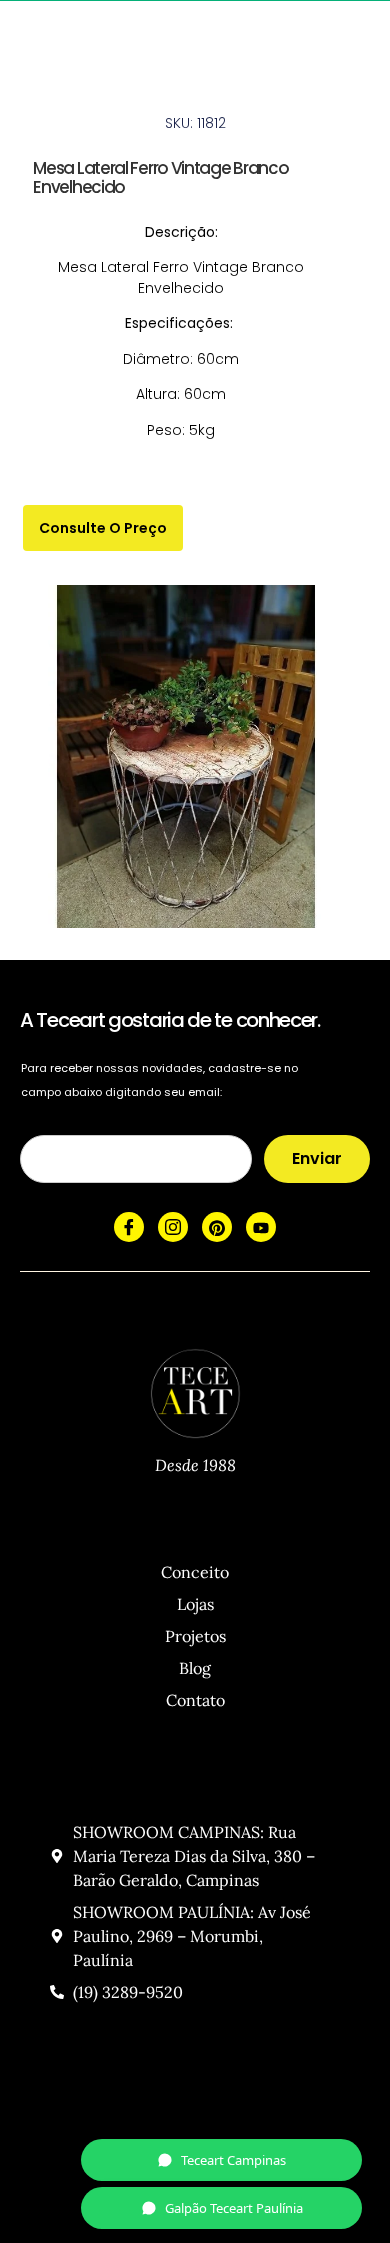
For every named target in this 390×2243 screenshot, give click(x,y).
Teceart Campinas (233, 2160)
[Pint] (217, 1227)
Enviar (317, 1158)
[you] (261, 1227)
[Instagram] (173, 1227)
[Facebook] (129, 1227)
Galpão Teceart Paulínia (234, 2208)
